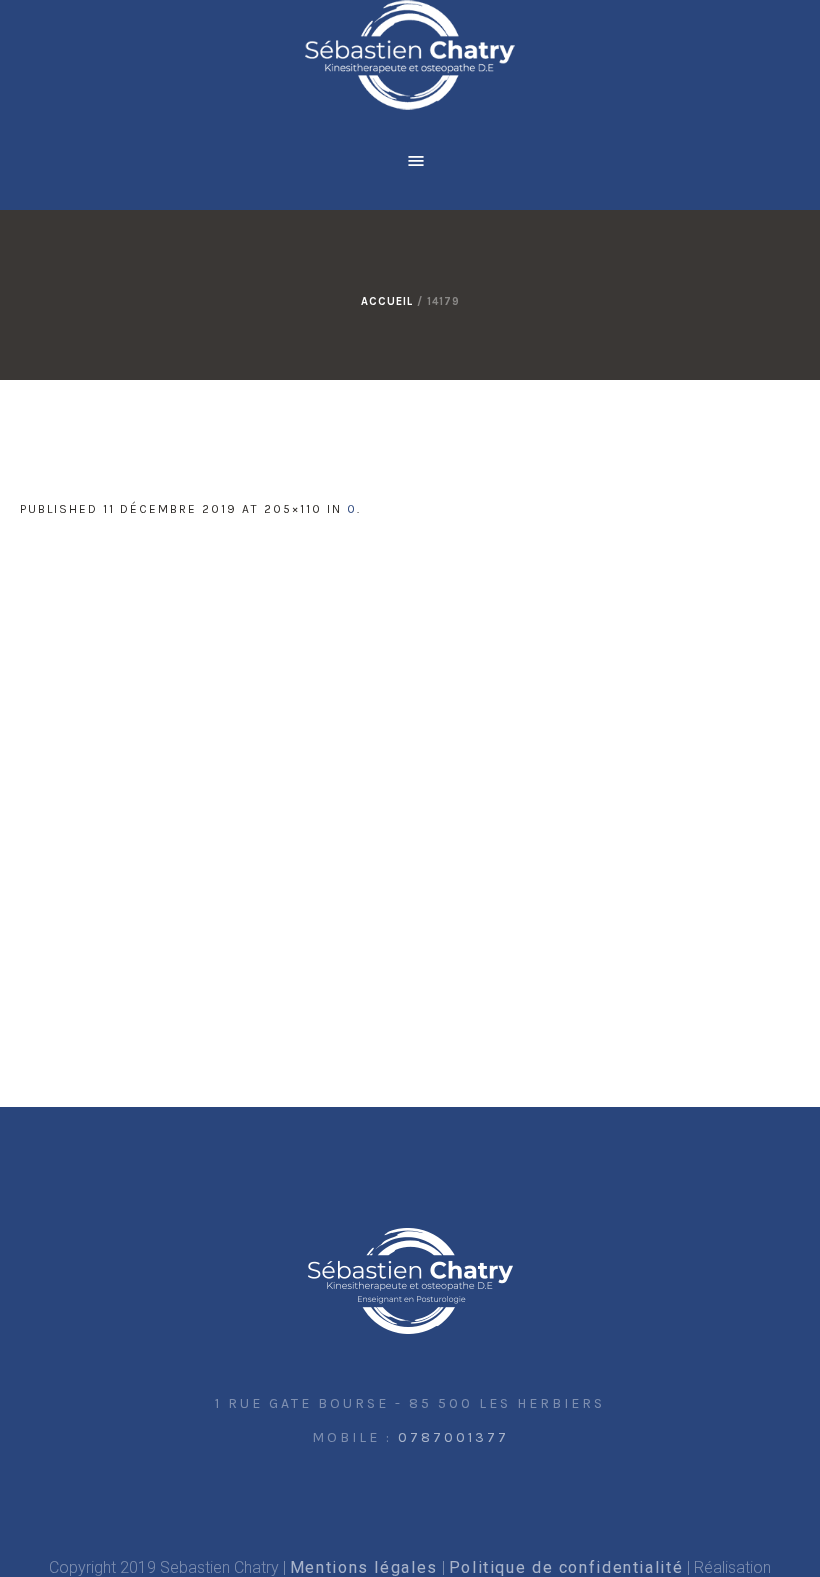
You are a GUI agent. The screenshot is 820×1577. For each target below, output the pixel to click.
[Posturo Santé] (410, 1282)
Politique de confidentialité (566, 1567)
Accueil (387, 301)
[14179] (410, 777)
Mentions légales (364, 1567)
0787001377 (453, 1437)
